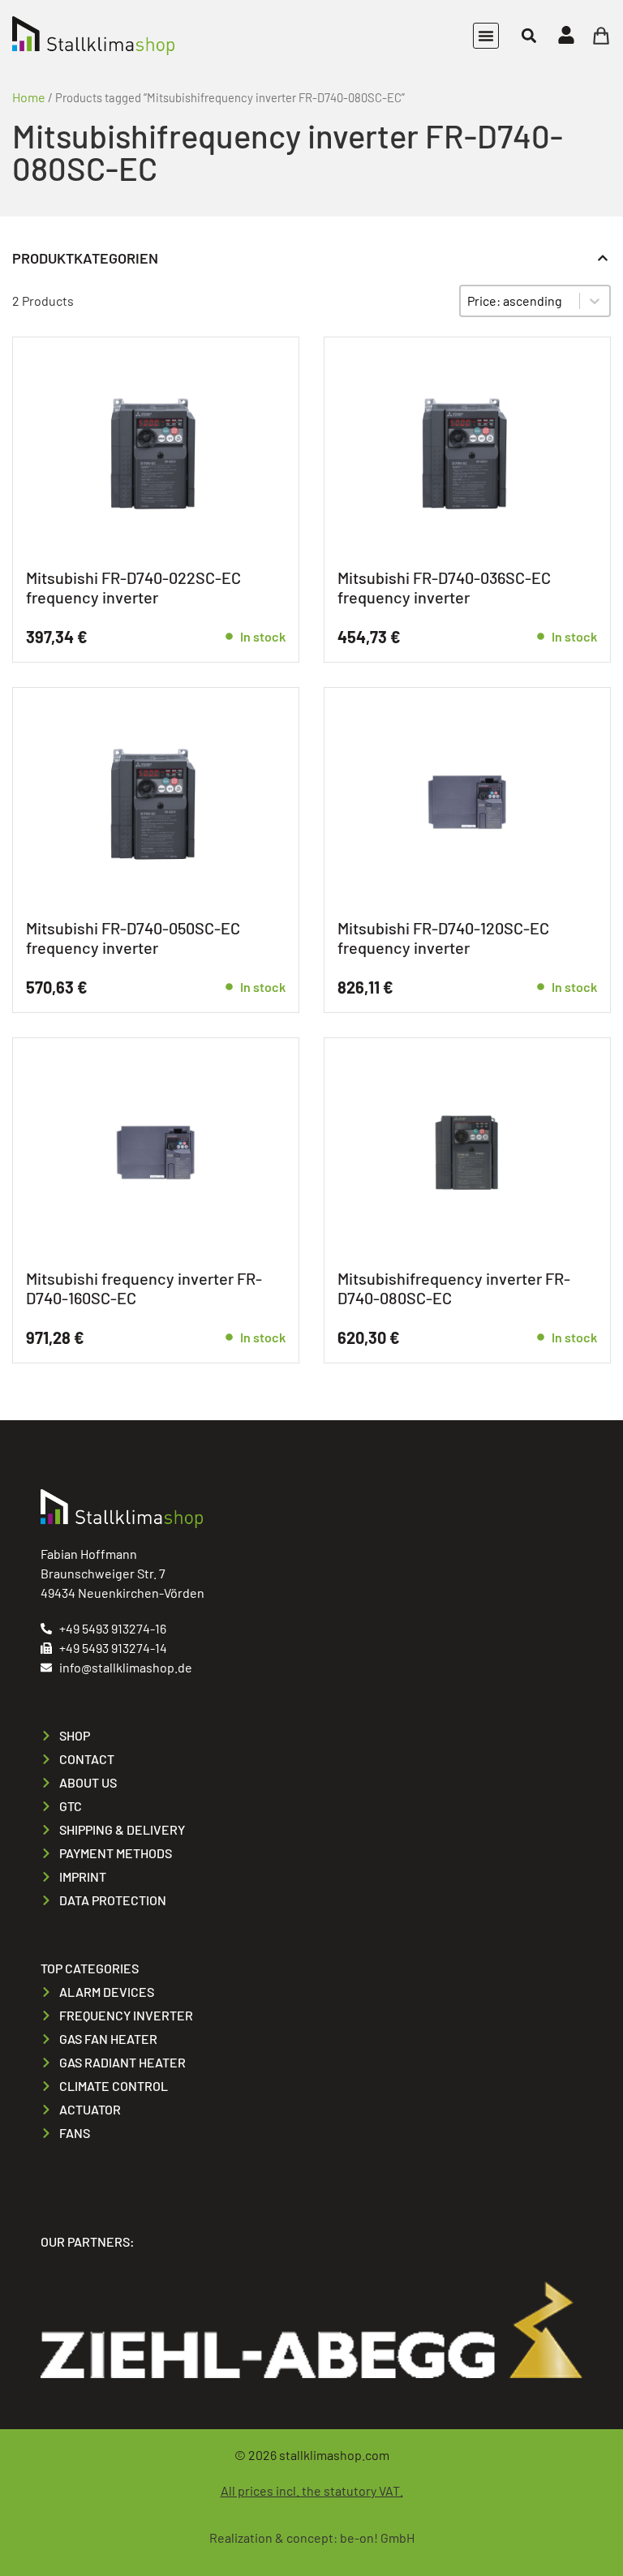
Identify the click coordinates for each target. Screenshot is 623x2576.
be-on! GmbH (377, 2537)
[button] (486, 36)
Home (29, 97)
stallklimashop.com (334, 2455)
